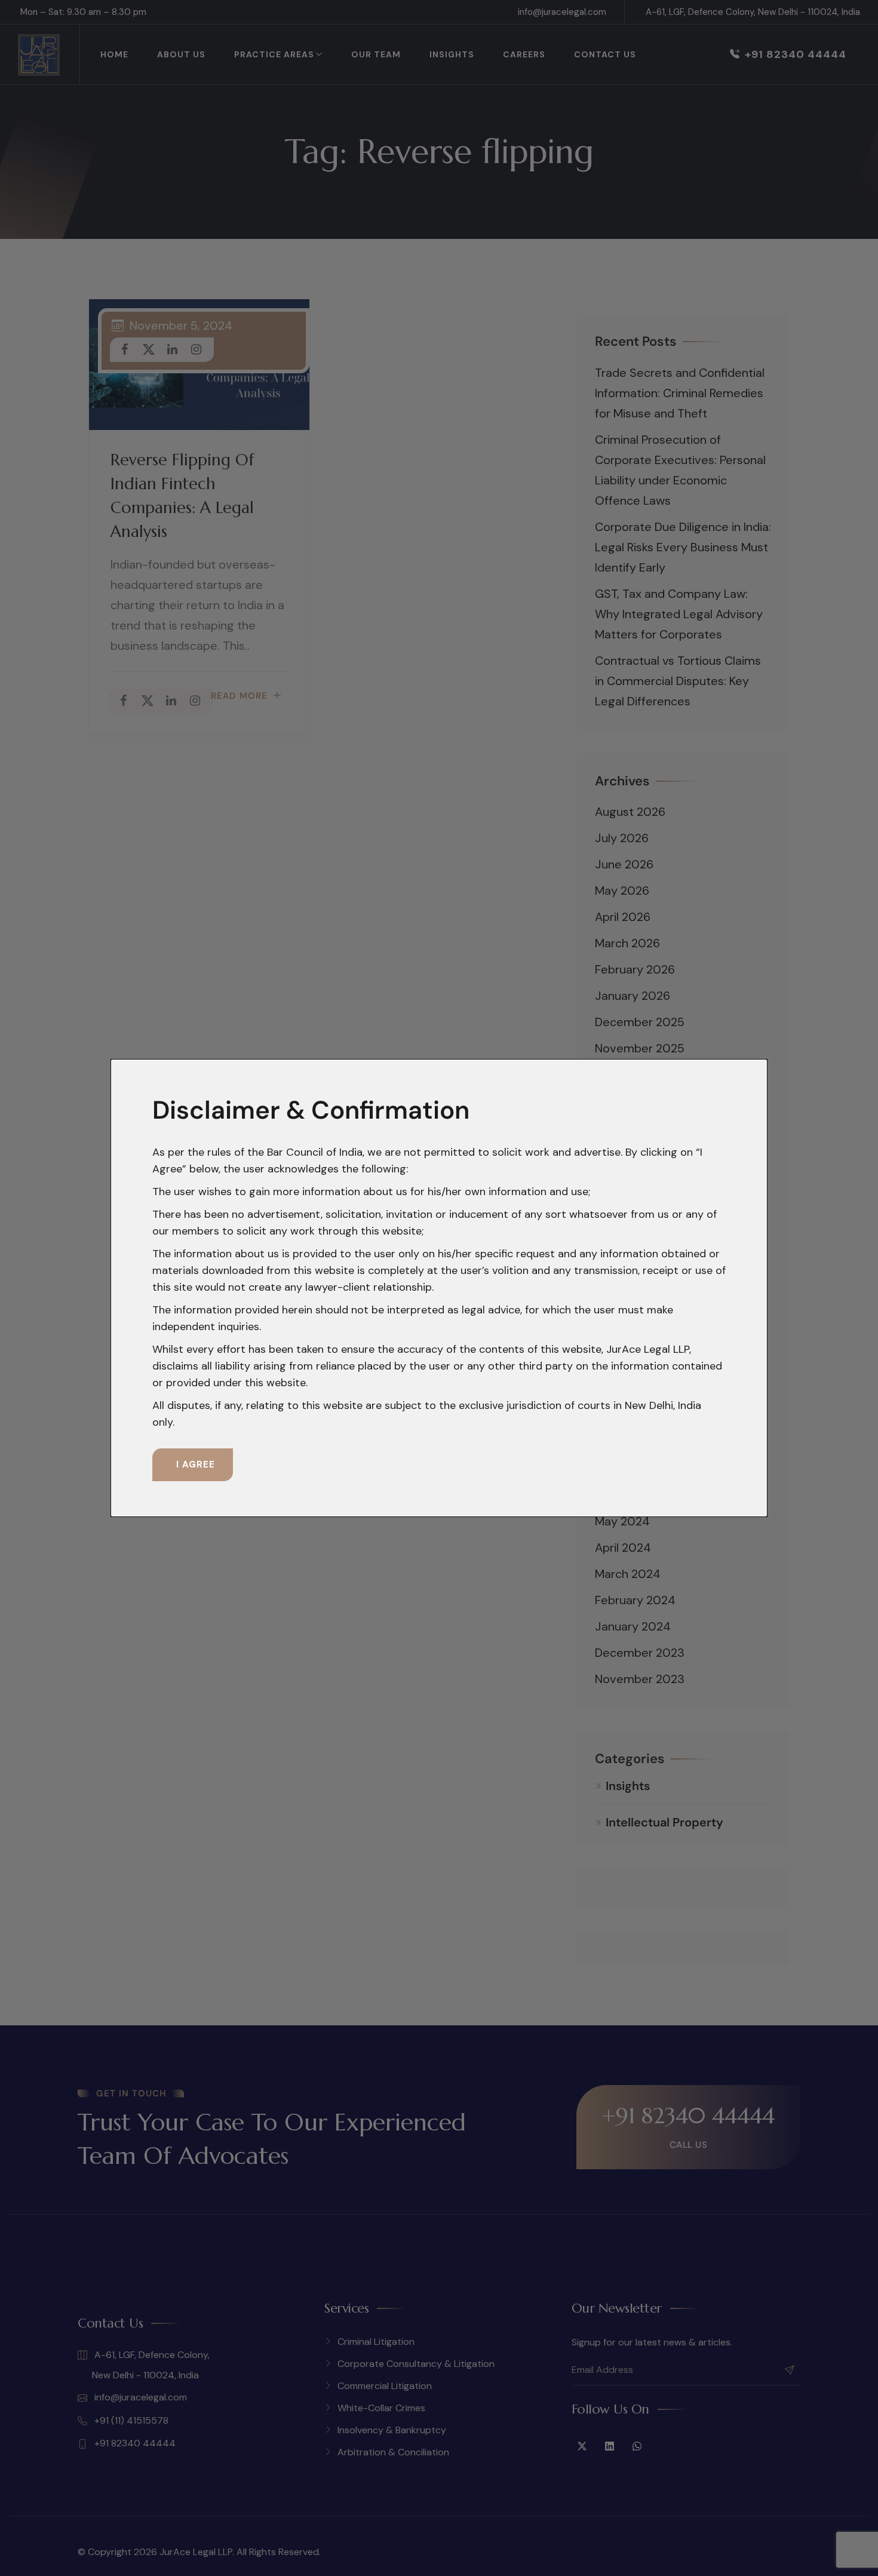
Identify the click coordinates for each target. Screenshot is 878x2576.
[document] (439, 1288)
